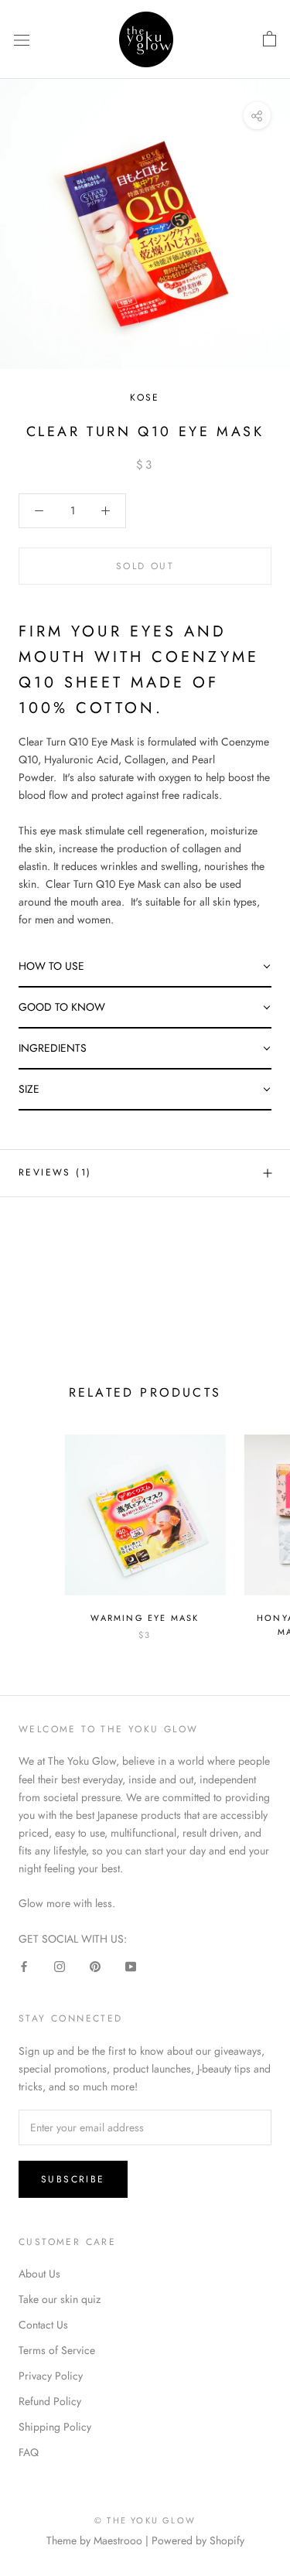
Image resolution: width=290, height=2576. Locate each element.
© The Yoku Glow (145, 2520)
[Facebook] (24, 1965)
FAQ (29, 2452)
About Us (39, 2274)
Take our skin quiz (60, 2299)
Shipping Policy (55, 2427)
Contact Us (43, 2325)
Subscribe (73, 2179)
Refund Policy (50, 2401)
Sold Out (145, 566)
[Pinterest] (95, 1965)
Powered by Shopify (198, 2540)
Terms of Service (57, 2350)
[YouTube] (131, 1965)
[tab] (145, 967)
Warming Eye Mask (145, 1618)
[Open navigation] (22, 39)
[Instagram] (60, 1965)
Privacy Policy (51, 2376)
